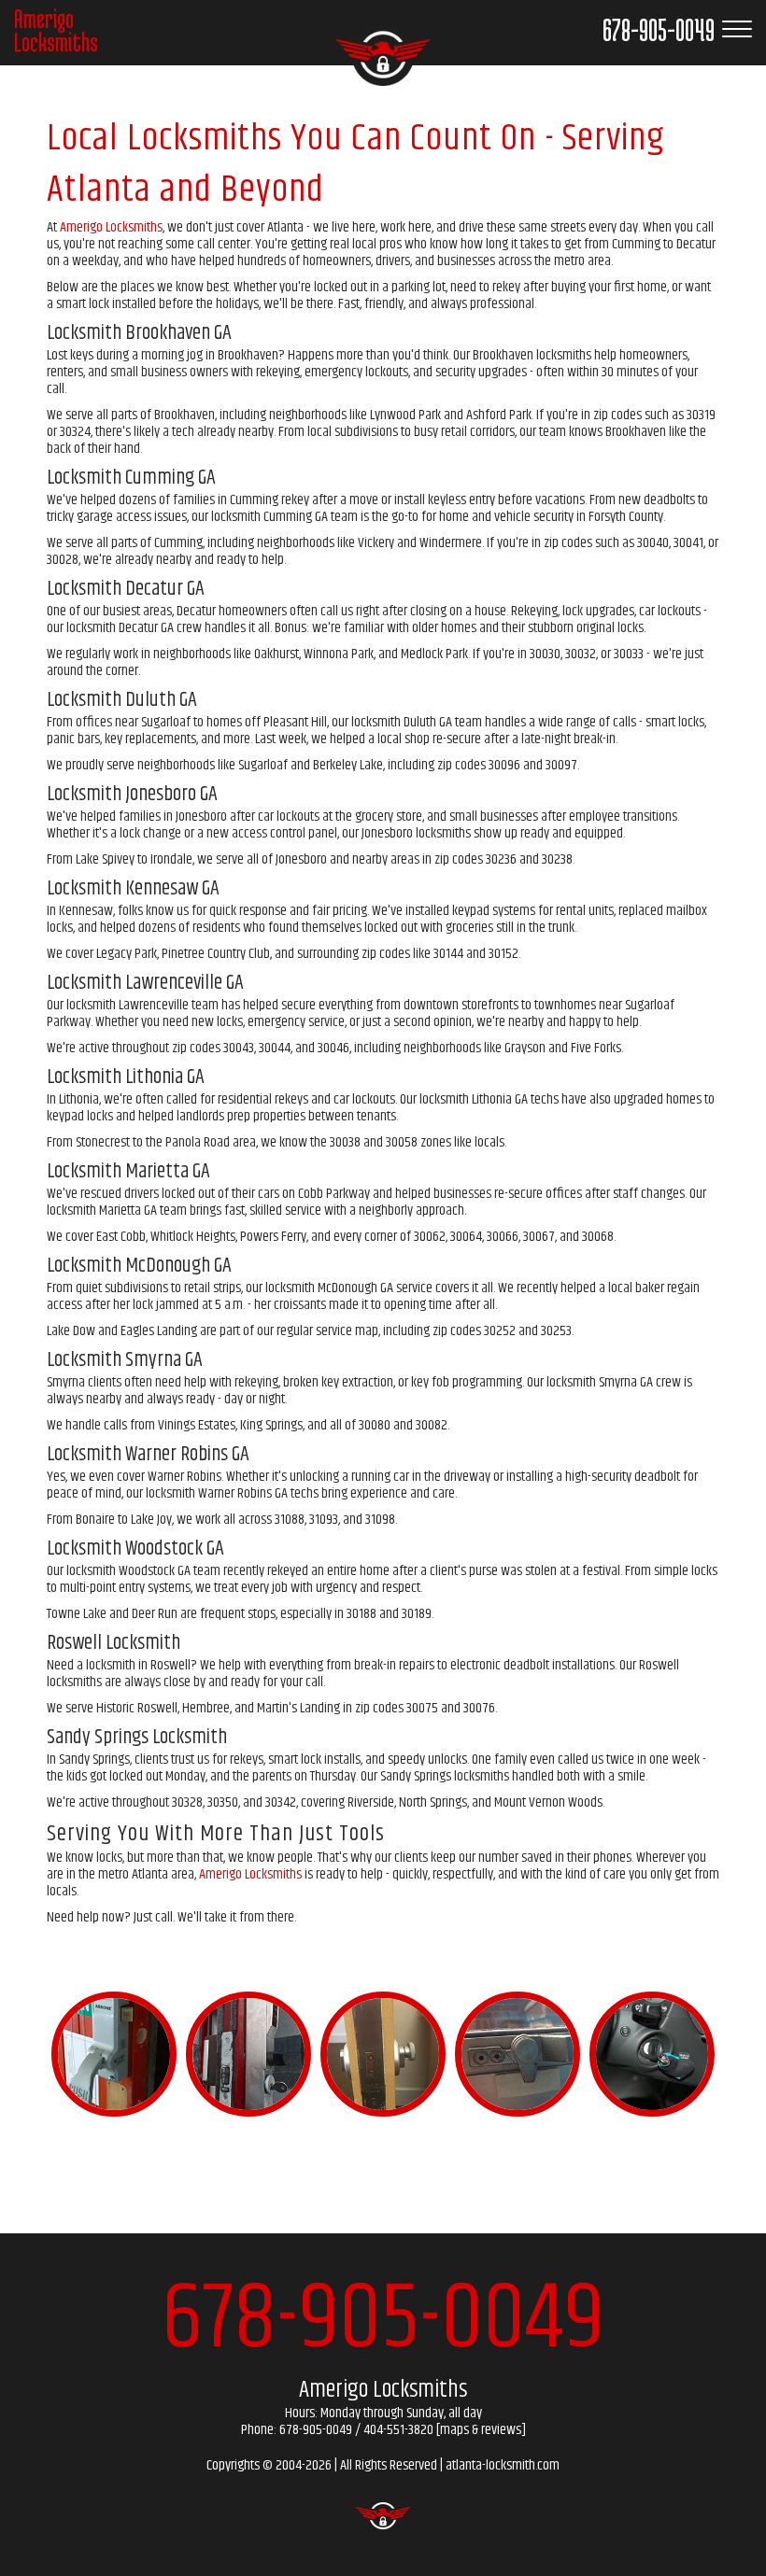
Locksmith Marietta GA (128, 1172)
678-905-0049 (383, 2320)
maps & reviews (481, 2430)
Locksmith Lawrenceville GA (145, 983)
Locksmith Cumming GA (131, 478)
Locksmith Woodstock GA (135, 1549)
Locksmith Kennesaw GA (133, 889)
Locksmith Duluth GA (122, 700)
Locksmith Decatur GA (126, 589)
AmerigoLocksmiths (56, 30)
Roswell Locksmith (113, 1643)
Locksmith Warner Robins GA (148, 1455)
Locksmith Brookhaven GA (139, 333)
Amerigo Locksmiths (111, 227)
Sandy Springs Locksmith (137, 1738)
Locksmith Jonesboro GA (132, 795)
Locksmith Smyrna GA (125, 1360)
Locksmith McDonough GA (139, 1266)
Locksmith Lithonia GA (126, 1077)
